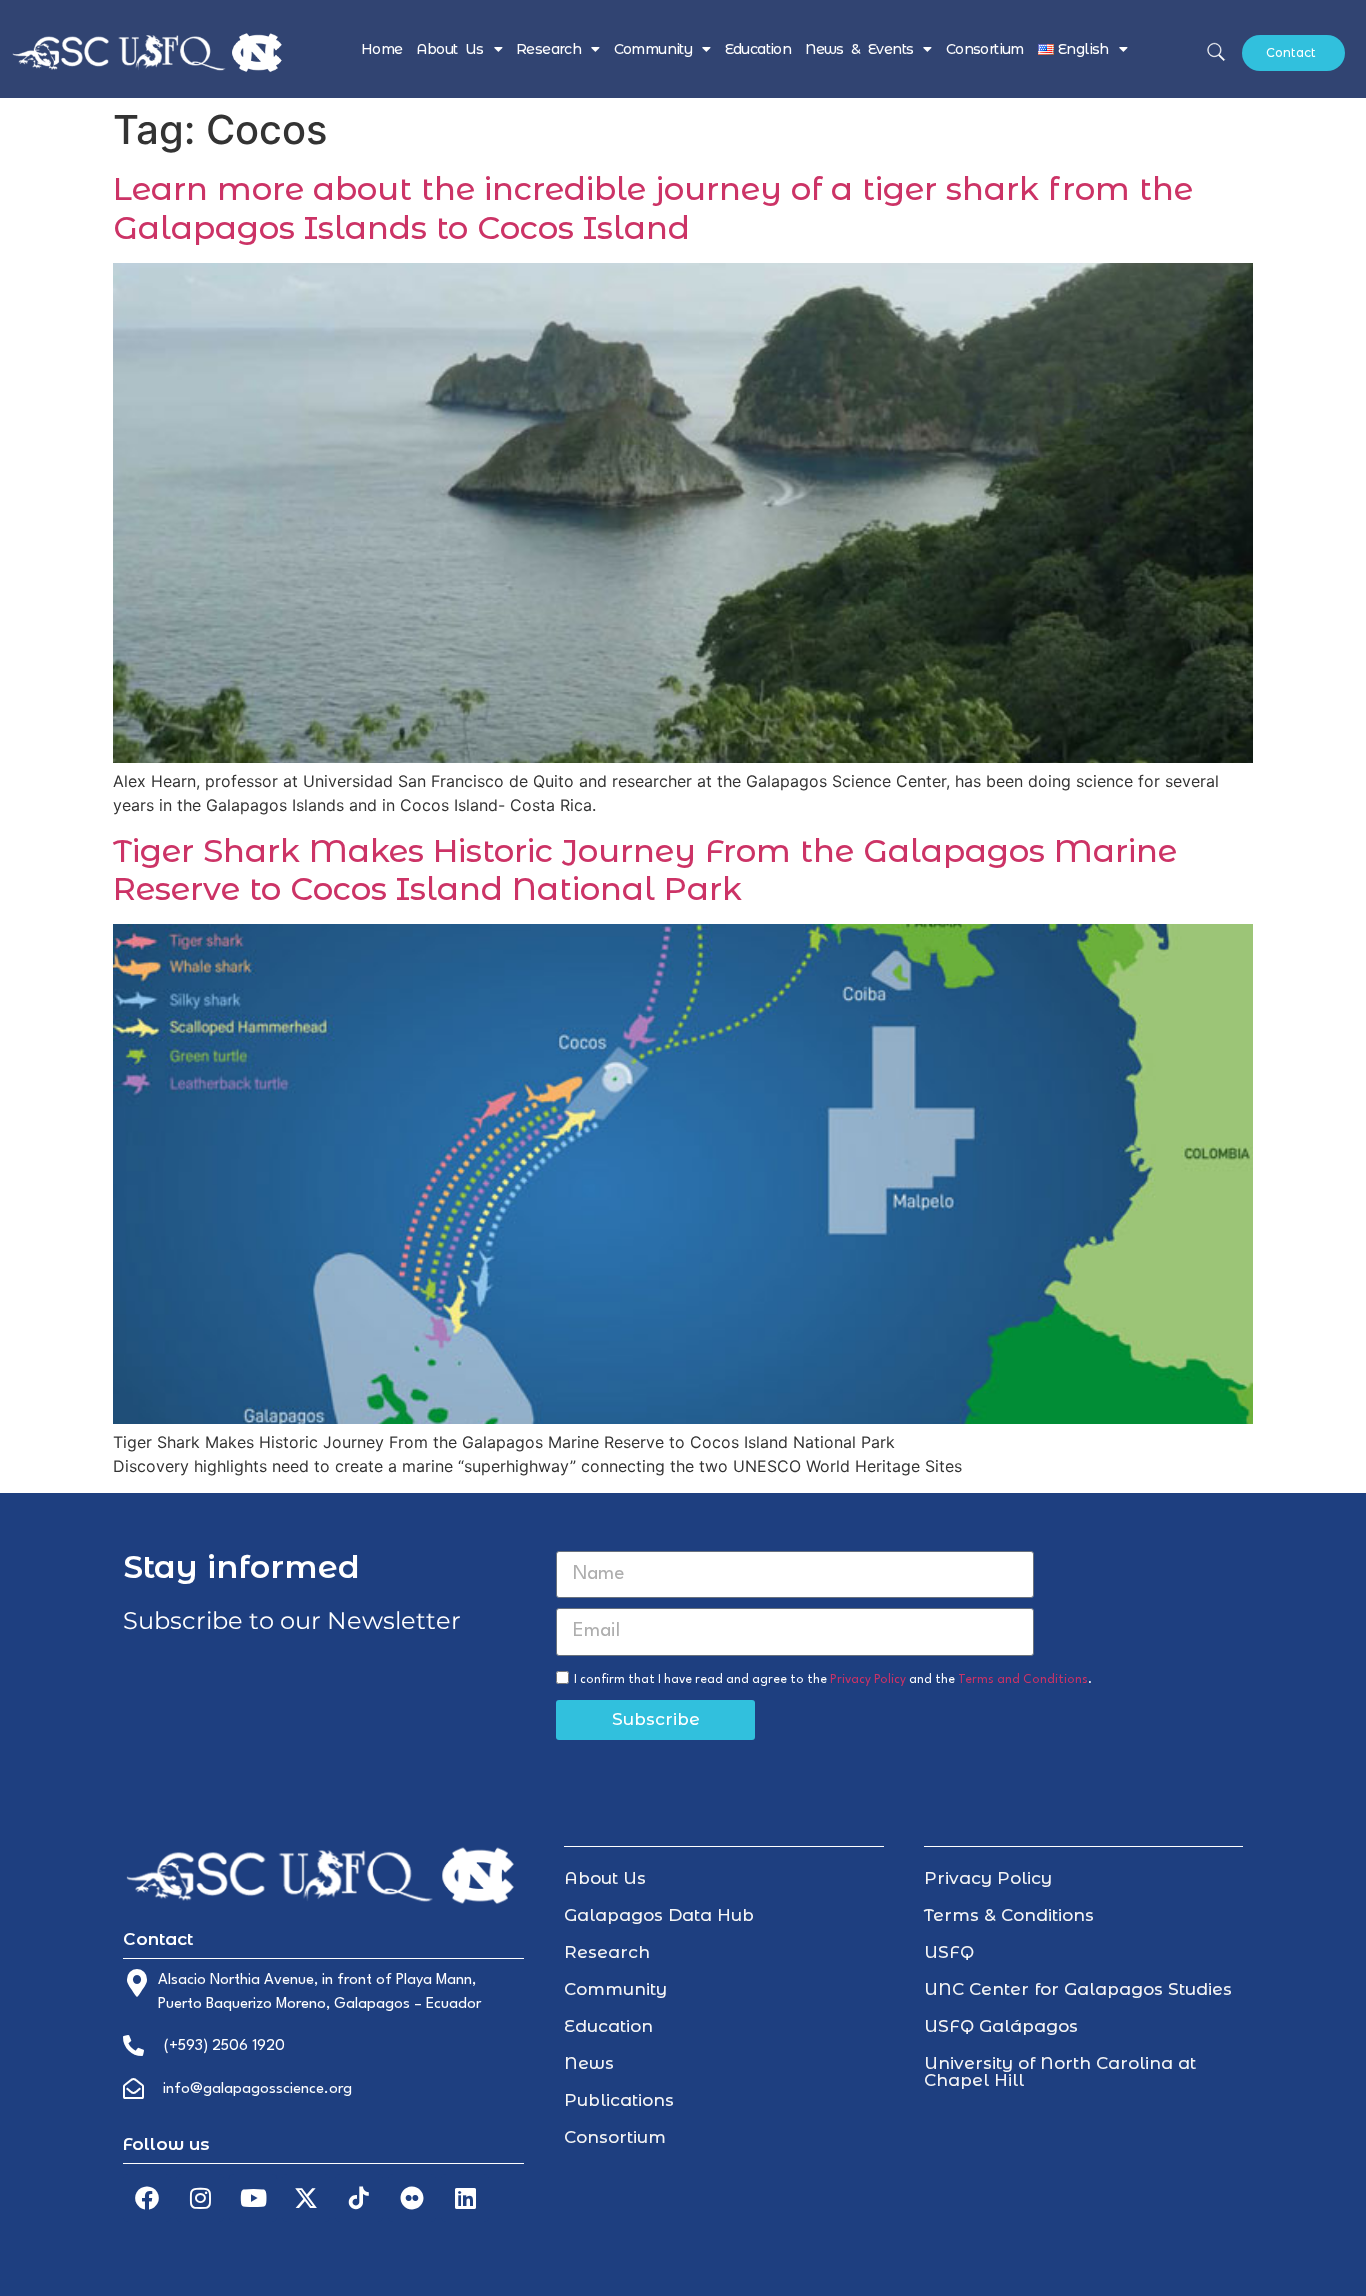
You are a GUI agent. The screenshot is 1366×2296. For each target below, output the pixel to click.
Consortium (985, 49)
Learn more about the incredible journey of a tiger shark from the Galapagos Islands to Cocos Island (653, 207)
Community (653, 49)
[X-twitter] (306, 2198)
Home (382, 49)
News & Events (859, 49)
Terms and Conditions (1023, 1679)
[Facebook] (147, 2198)
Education (758, 49)
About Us (449, 49)
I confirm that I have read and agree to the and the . (833, 1679)
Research (548, 49)
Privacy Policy (868, 1679)
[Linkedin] (465, 2198)
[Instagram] (200, 2198)
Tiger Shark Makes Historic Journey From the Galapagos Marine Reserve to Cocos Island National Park (645, 869)
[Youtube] (253, 2198)
